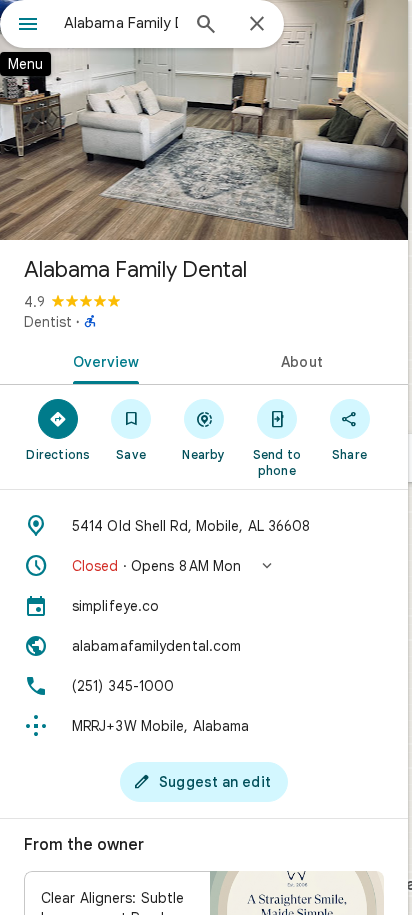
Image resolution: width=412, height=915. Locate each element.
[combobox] (121, 23)
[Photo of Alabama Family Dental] (204, 120)
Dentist (48, 322)
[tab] (102, 360)
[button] (204, 566)
